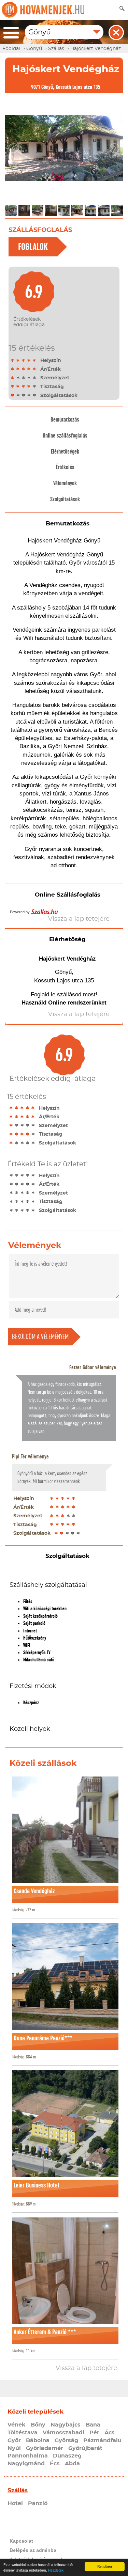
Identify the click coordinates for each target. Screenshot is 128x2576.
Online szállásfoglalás (65, 436)
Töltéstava (23, 2433)
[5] (34, 360)
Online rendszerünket (77, 1003)
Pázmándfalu (102, 2440)
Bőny (38, 2425)
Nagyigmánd (26, 2464)
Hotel (15, 2503)
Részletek (56, 2570)
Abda (72, 2464)
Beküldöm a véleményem (40, 1337)
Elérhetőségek (65, 452)
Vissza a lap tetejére (86, 2368)
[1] (13, 360)
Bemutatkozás (65, 420)
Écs (55, 2464)
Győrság (66, 2440)
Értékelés (65, 467)
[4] (29, 360)
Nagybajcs (66, 2425)
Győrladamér (45, 2448)
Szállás (18, 2490)
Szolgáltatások (65, 499)
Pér (94, 2433)
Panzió (38, 2503)
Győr (14, 2440)
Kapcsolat (21, 2541)
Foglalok (33, 247)
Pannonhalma (28, 2456)
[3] (24, 360)
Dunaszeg (67, 2456)
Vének (17, 2425)
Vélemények (65, 483)
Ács (110, 2433)
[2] (18, 360)
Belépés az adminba (33, 2550)
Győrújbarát (85, 2448)
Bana (93, 2425)
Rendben (105, 2566)
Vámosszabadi (63, 2433)
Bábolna (38, 2440)
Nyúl (14, 2448)
